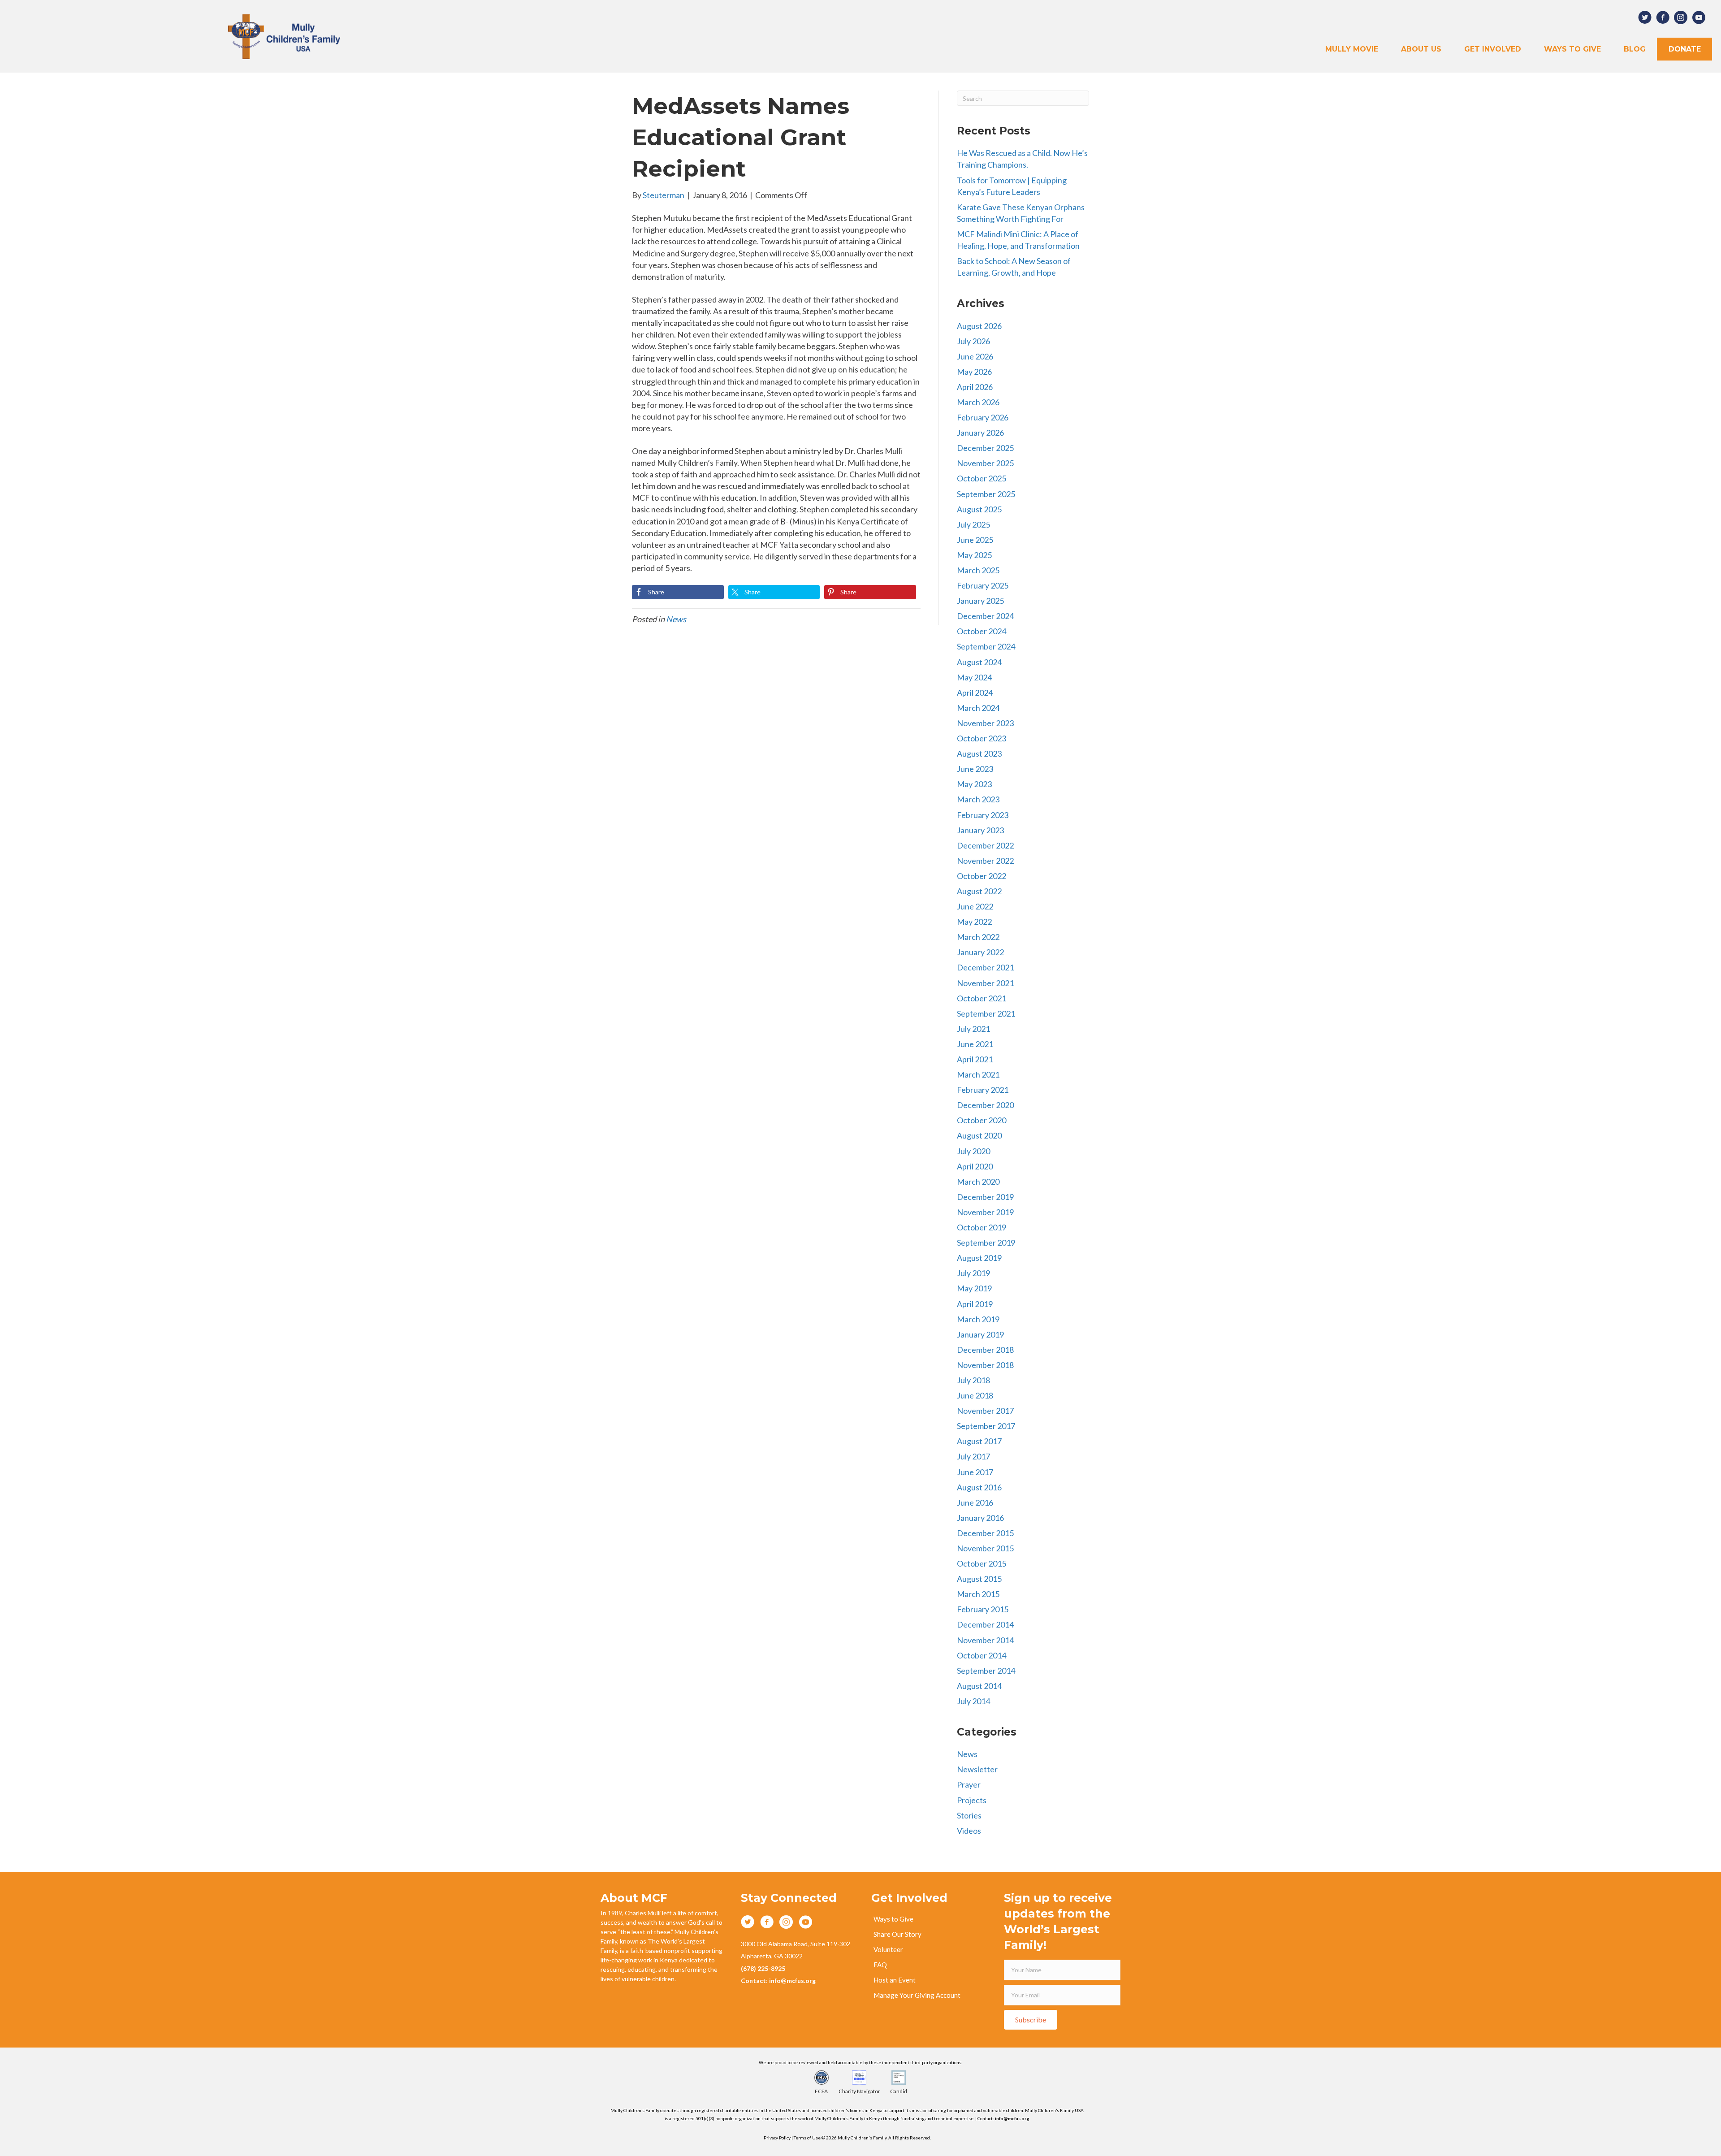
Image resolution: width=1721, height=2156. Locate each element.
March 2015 (978, 1594)
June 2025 (975, 540)
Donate (1685, 49)
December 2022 (985, 845)
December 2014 (985, 1624)
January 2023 (980, 830)
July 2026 (973, 341)
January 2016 (980, 1518)
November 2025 (985, 463)
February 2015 (983, 1609)
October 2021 (982, 998)
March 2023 (978, 799)
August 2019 (979, 1258)
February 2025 (983, 585)
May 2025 (974, 555)
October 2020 (982, 1120)
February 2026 (983, 417)
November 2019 (985, 1212)
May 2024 (974, 677)
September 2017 (986, 1426)
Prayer (969, 1784)
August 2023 (979, 753)
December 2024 (985, 616)
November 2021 (985, 983)
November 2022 (985, 861)
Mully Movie (1352, 49)
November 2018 (985, 1365)
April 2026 (975, 387)
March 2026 (978, 402)
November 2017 (985, 1411)
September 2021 (986, 1013)
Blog (1635, 49)
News (676, 619)
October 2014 (982, 1655)
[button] (1031, 2020)
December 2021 (985, 967)
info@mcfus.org (1012, 2118)
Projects (972, 1800)
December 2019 (985, 1197)
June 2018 (975, 1395)
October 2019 (982, 1227)
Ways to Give (1572, 49)
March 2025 (978, 570)
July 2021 (973, 1029)
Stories (969, 1815)
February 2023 (983, 815)
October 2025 (982, 478)
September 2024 (986, 646)
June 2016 (975, 1502)
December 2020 (985, 1105)
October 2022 (982, 876)
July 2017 (973, 1456)
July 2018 (973, 1380)
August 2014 (979, 1686)
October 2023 (982, 738)
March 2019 (978, 1319)
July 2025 (973, 524)
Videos (969, 1831)
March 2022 (978, 937)
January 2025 (980, 601)
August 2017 (979, 1441)
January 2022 (980, 952)
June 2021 (975, 1044)
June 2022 (975, 906)
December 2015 (985, 1533)
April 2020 (975, 1166)
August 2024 (979, 662)
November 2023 (985, 723)
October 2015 (982, 1563)
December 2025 (985, 448)
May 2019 (974, 1288)
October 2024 (982, 631)
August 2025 (979, 509)
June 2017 (975, 1472)
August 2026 (979, 326)
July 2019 (973, 1273)
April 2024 (975, 693)
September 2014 (986, 1671)
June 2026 (975, 356)
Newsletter (977, 1769)
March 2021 (978, 1074)
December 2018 (985, 1350)
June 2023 (975, 769)
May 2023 (974, 784)
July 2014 (973, 1701)
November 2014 (985, 1640)
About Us (1421, 49)
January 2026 (980, 433)
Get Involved (1493, 49)
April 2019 (975, 1304)
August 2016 (979, 1487)
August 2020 (979, 1135)
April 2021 (975, 1059)
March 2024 (978, 708)
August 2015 (979, 1579)
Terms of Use (808, 2138)
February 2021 (983, 1090)
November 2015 (985, 1548)
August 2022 (979, 891)
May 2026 (974, 372)
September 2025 (986, 494)
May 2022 (974, 922)
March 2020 (978, 1182)
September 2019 (986, 1243)
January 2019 (980, 1334)
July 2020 (973, 1151)
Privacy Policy (777, 2138)
